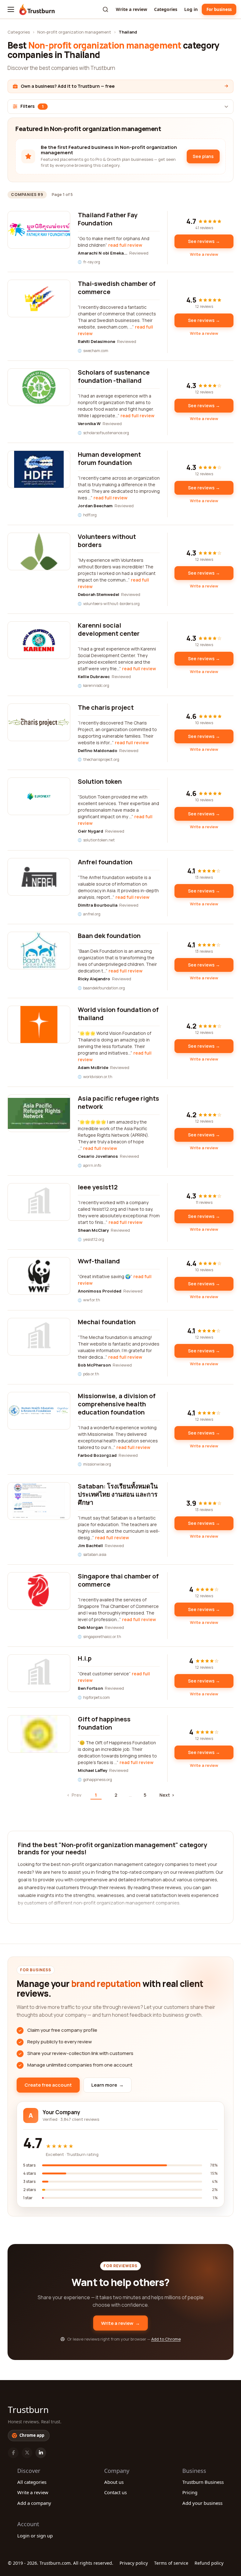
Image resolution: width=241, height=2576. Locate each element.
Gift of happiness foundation (104, 1723)
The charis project (106, 707)
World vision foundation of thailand (118, 1014)
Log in (191, 9)
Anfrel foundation (105, 862)
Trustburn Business (203, 2482)
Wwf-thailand (99, 1261)
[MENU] (11, 9)
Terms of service (171, 2563)
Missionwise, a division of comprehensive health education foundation (117, 1404)
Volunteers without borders (107, 541)
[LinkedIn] (41, 2453)
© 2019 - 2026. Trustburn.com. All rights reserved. (61, 2563)
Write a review (131, 9)
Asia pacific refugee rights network (118, 1102)
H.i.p (85, 1658)
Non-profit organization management (74, 32)
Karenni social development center (109, 629)
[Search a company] (105, 9)
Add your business (202, 2503)
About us (114, 2482)
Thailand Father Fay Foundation (108, 219)
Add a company (34, 2503)
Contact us (115, 2492)
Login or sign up (35, 2536)
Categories (166, 9)
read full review (125, 245)
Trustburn (28, 2410)
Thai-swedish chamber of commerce (117, 288)
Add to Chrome (166, 2339)
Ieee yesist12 (98, 1187)
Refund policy (209, 2563)
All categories (32, 2482)
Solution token (100, 781)
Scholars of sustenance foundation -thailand (114, 376)
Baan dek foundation (109, 936)
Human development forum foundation (109, 458)
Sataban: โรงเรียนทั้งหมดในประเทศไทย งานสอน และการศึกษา (118, 1494)
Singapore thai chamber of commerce (118, 1580)
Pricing (190, 2492)
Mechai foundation (107, 1322)
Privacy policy (134, 2563)
